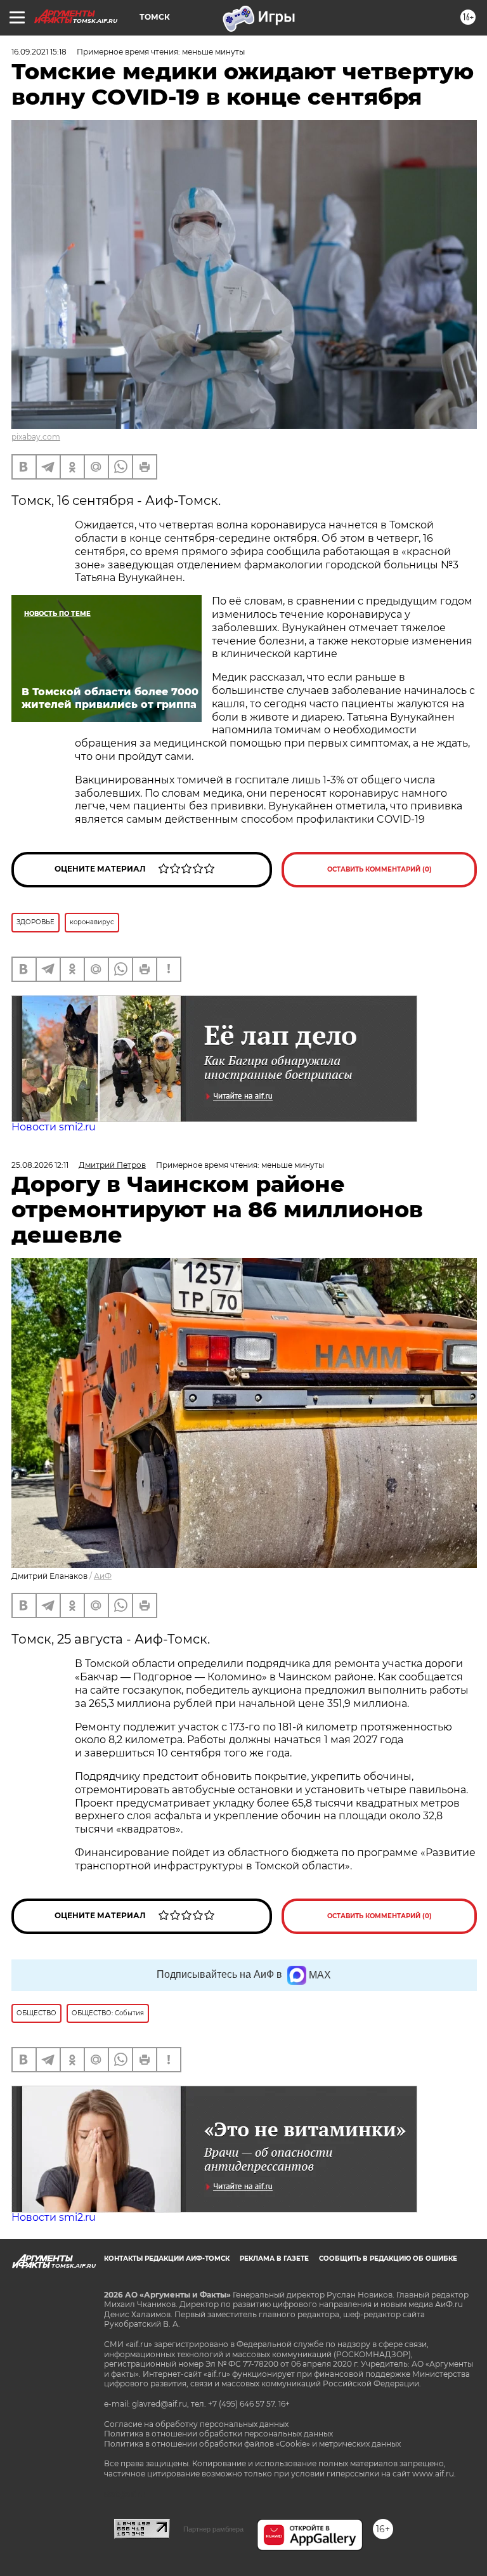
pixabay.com (36, 437)
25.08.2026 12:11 (40, 1165)
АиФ (103, 1576)
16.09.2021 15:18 (39, 52)
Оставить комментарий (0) (380, 869)
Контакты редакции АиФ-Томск (167, 2259)
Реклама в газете (274, 2259)
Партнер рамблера (213, 2529)
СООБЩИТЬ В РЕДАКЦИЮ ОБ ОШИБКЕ (388, 2259)
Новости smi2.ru (54, 1127)
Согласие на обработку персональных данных (196, 2424)
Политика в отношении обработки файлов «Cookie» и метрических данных (252, 2444)
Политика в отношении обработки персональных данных (218, 2434)
